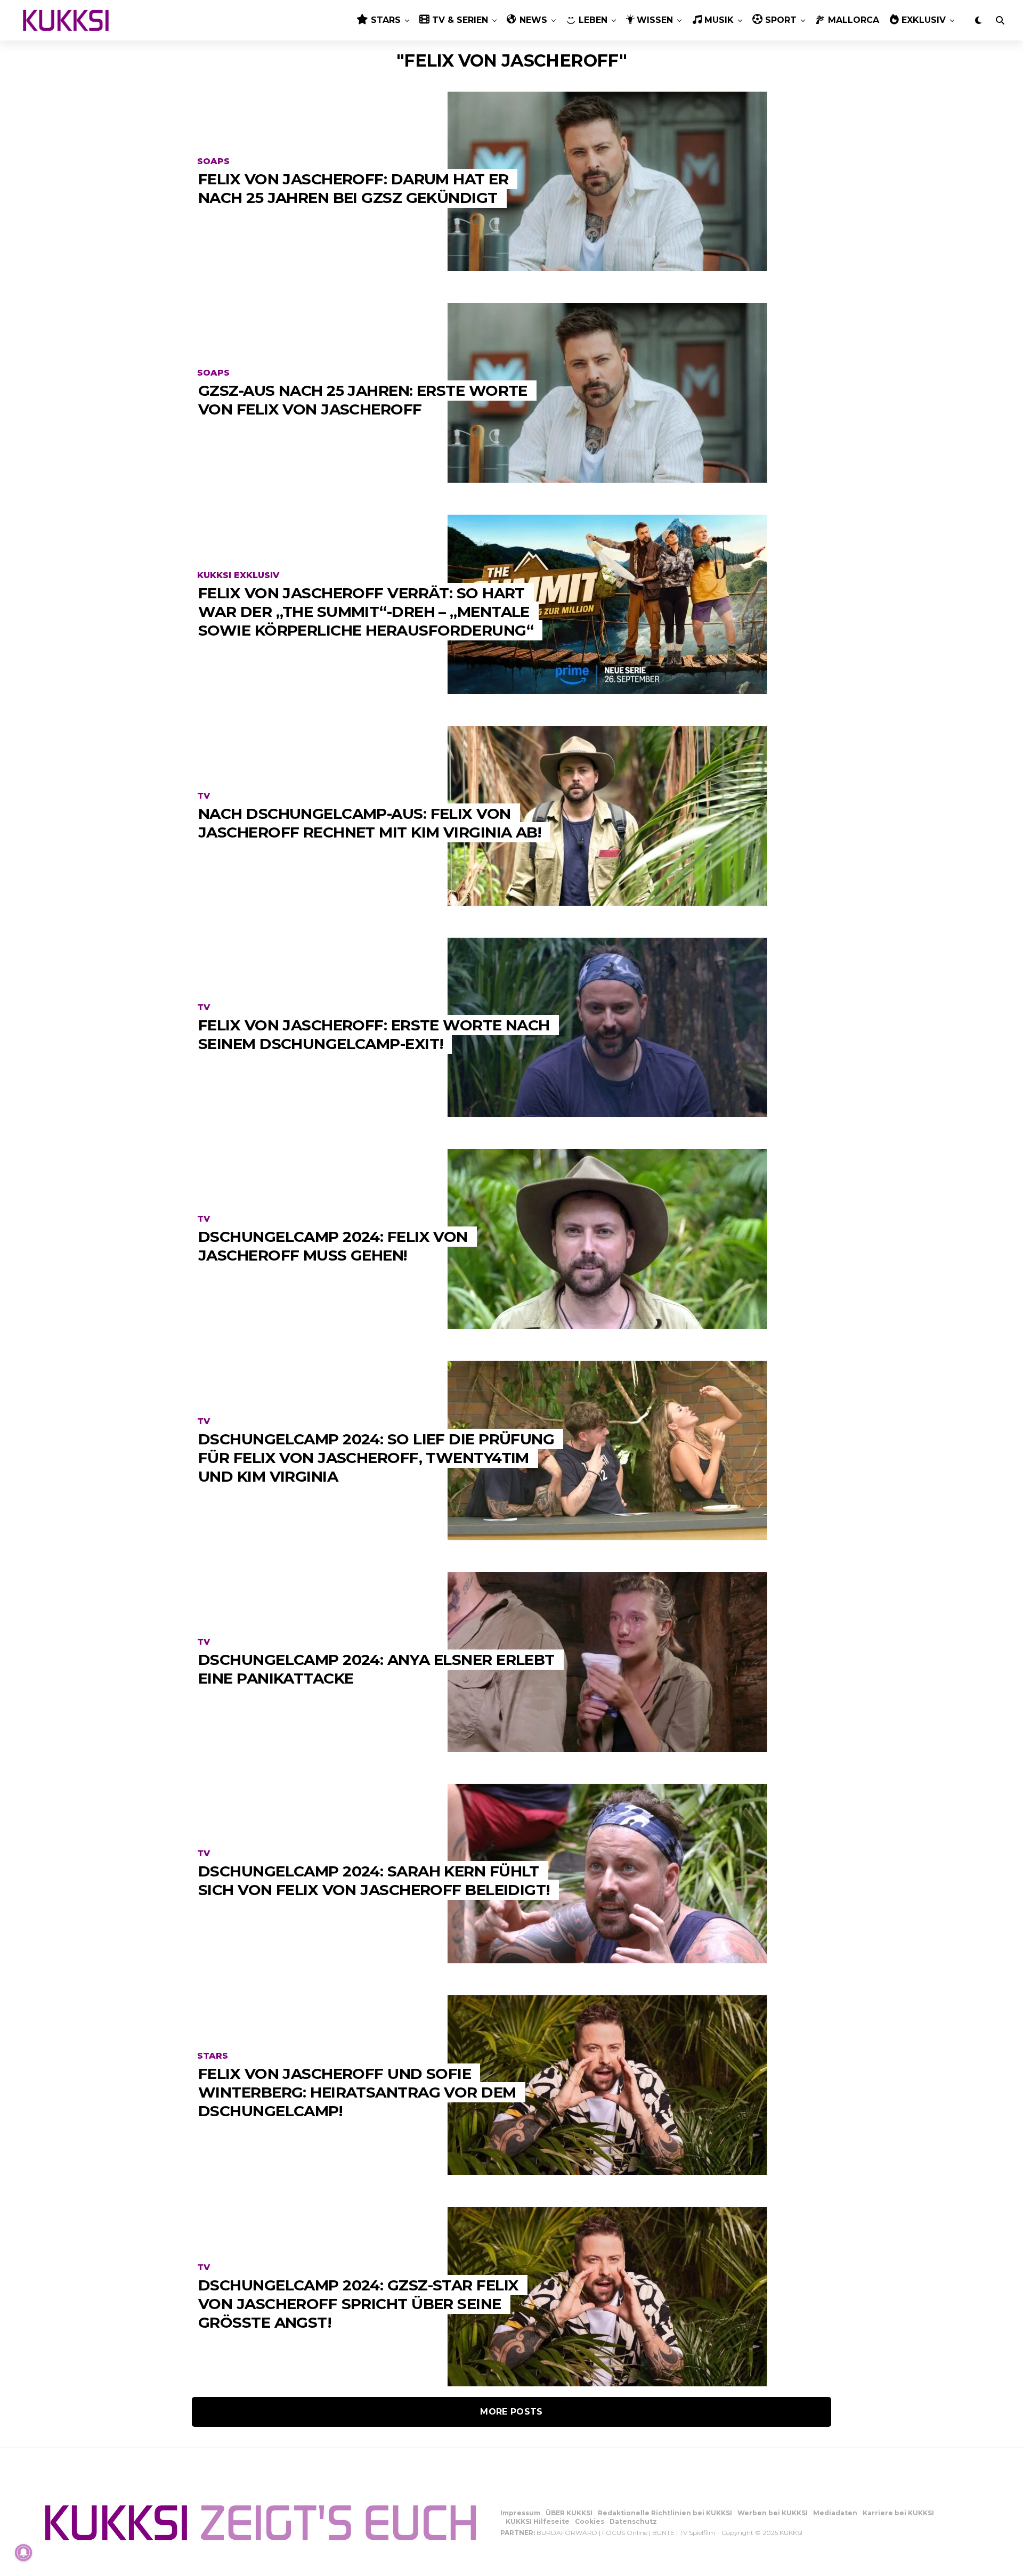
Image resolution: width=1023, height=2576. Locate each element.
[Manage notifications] (23, 2553)
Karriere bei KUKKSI (898, 2513)
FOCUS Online (625, 2533)
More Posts (511, 2412)
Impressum (520, 2513)
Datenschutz (633, 2521)
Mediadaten (835, 2513)
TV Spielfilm (697, 2533)
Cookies (590, 2521)
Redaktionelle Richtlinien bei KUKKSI (665, 2513)
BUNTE (663, 2533)
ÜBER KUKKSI (569, 2513)
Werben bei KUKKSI (773, 2513)
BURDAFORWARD (567, 2533)
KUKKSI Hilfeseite (538, 2521)
